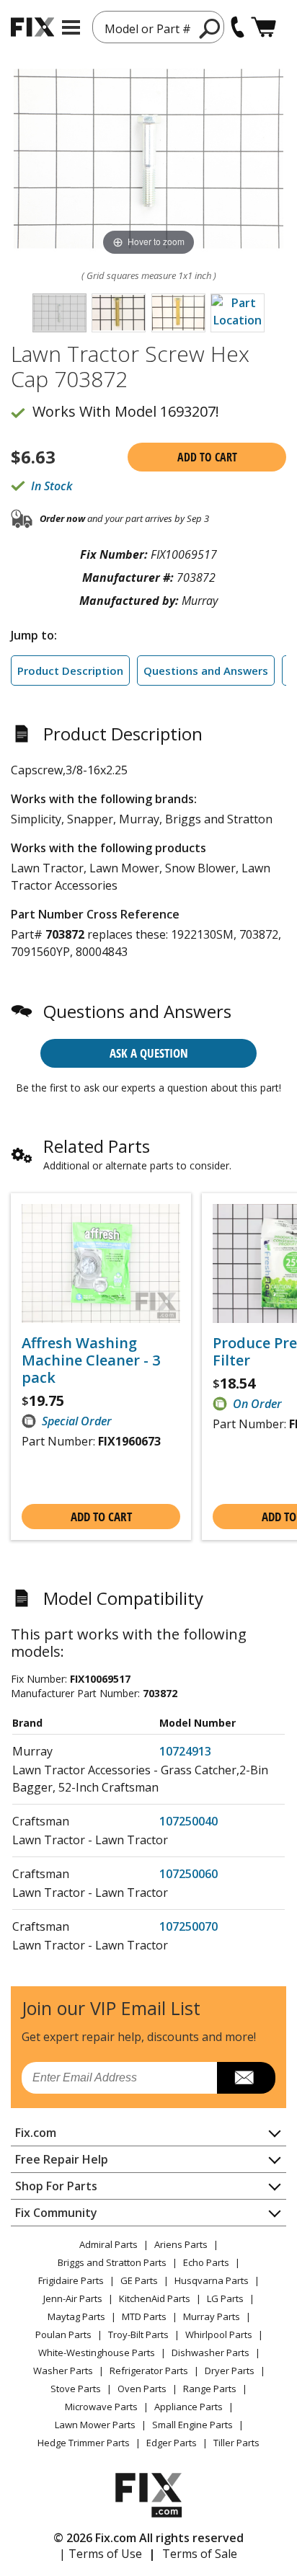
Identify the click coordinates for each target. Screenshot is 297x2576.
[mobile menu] (71, 27)
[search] (210, 28)
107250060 (189, 1874)
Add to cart (207, 457)
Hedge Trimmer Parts (84, 2443)
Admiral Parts (108, 2244)
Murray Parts (212, 2316)
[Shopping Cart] (263, 27)
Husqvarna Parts (212, 2280)
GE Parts (139, 2280)
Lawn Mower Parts (95, 2425)
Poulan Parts (63, 2334)
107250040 (189, 1821)
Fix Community (56, 2213)
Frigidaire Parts (71, 2280)
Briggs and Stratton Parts (112, 2262)
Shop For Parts (56, 2186)
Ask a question (149, 1053)
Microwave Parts (101, 2407)
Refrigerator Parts (149, 2371)
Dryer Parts (230, 2371)
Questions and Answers (206, 670)
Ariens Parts (181, 2244)
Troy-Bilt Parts (138, 2334)
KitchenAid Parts (155, 2298)
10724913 (185, 1751)
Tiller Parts (236, 2443)
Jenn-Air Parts (73, 2298)
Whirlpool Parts (219, 2334)
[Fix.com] (32, 27)
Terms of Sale (200, 2554)
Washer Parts (63, 2371)
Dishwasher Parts (210, 2353)
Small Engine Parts (192, 2425)
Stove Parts (76, 2389)
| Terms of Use (101, 2554)
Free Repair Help (62, 2159)
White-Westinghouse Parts (97, 2353)
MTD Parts (144, 2316)
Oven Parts (142, 2389)
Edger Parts (172, 2443)
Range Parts (210, 2389)
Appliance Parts (189, 2407)
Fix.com (36, 2133)
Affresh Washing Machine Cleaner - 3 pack (91, 1360)
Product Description (70, 670)
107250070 (189, 1926)
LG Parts (225, 2298)
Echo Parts (206, 2262)
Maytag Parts (76, 2316)
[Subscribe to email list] (246, 2078)
